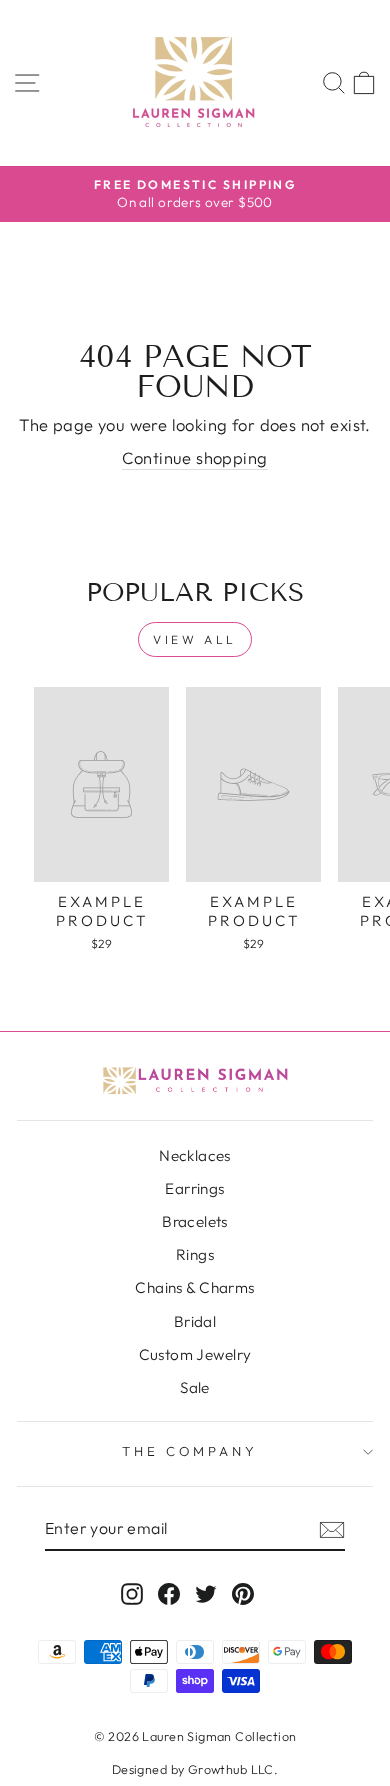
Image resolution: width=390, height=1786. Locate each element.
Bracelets (195, 1221)
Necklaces (195, 1155)
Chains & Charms (194, 1287)
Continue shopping (194, 457)
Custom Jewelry (195, 1354)
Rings (195, 1254)
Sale (195, 1387)
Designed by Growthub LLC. (195, 1769)
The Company (190, 1451)
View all (195, 639)
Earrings (194, 1188)
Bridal (195, 1321)
